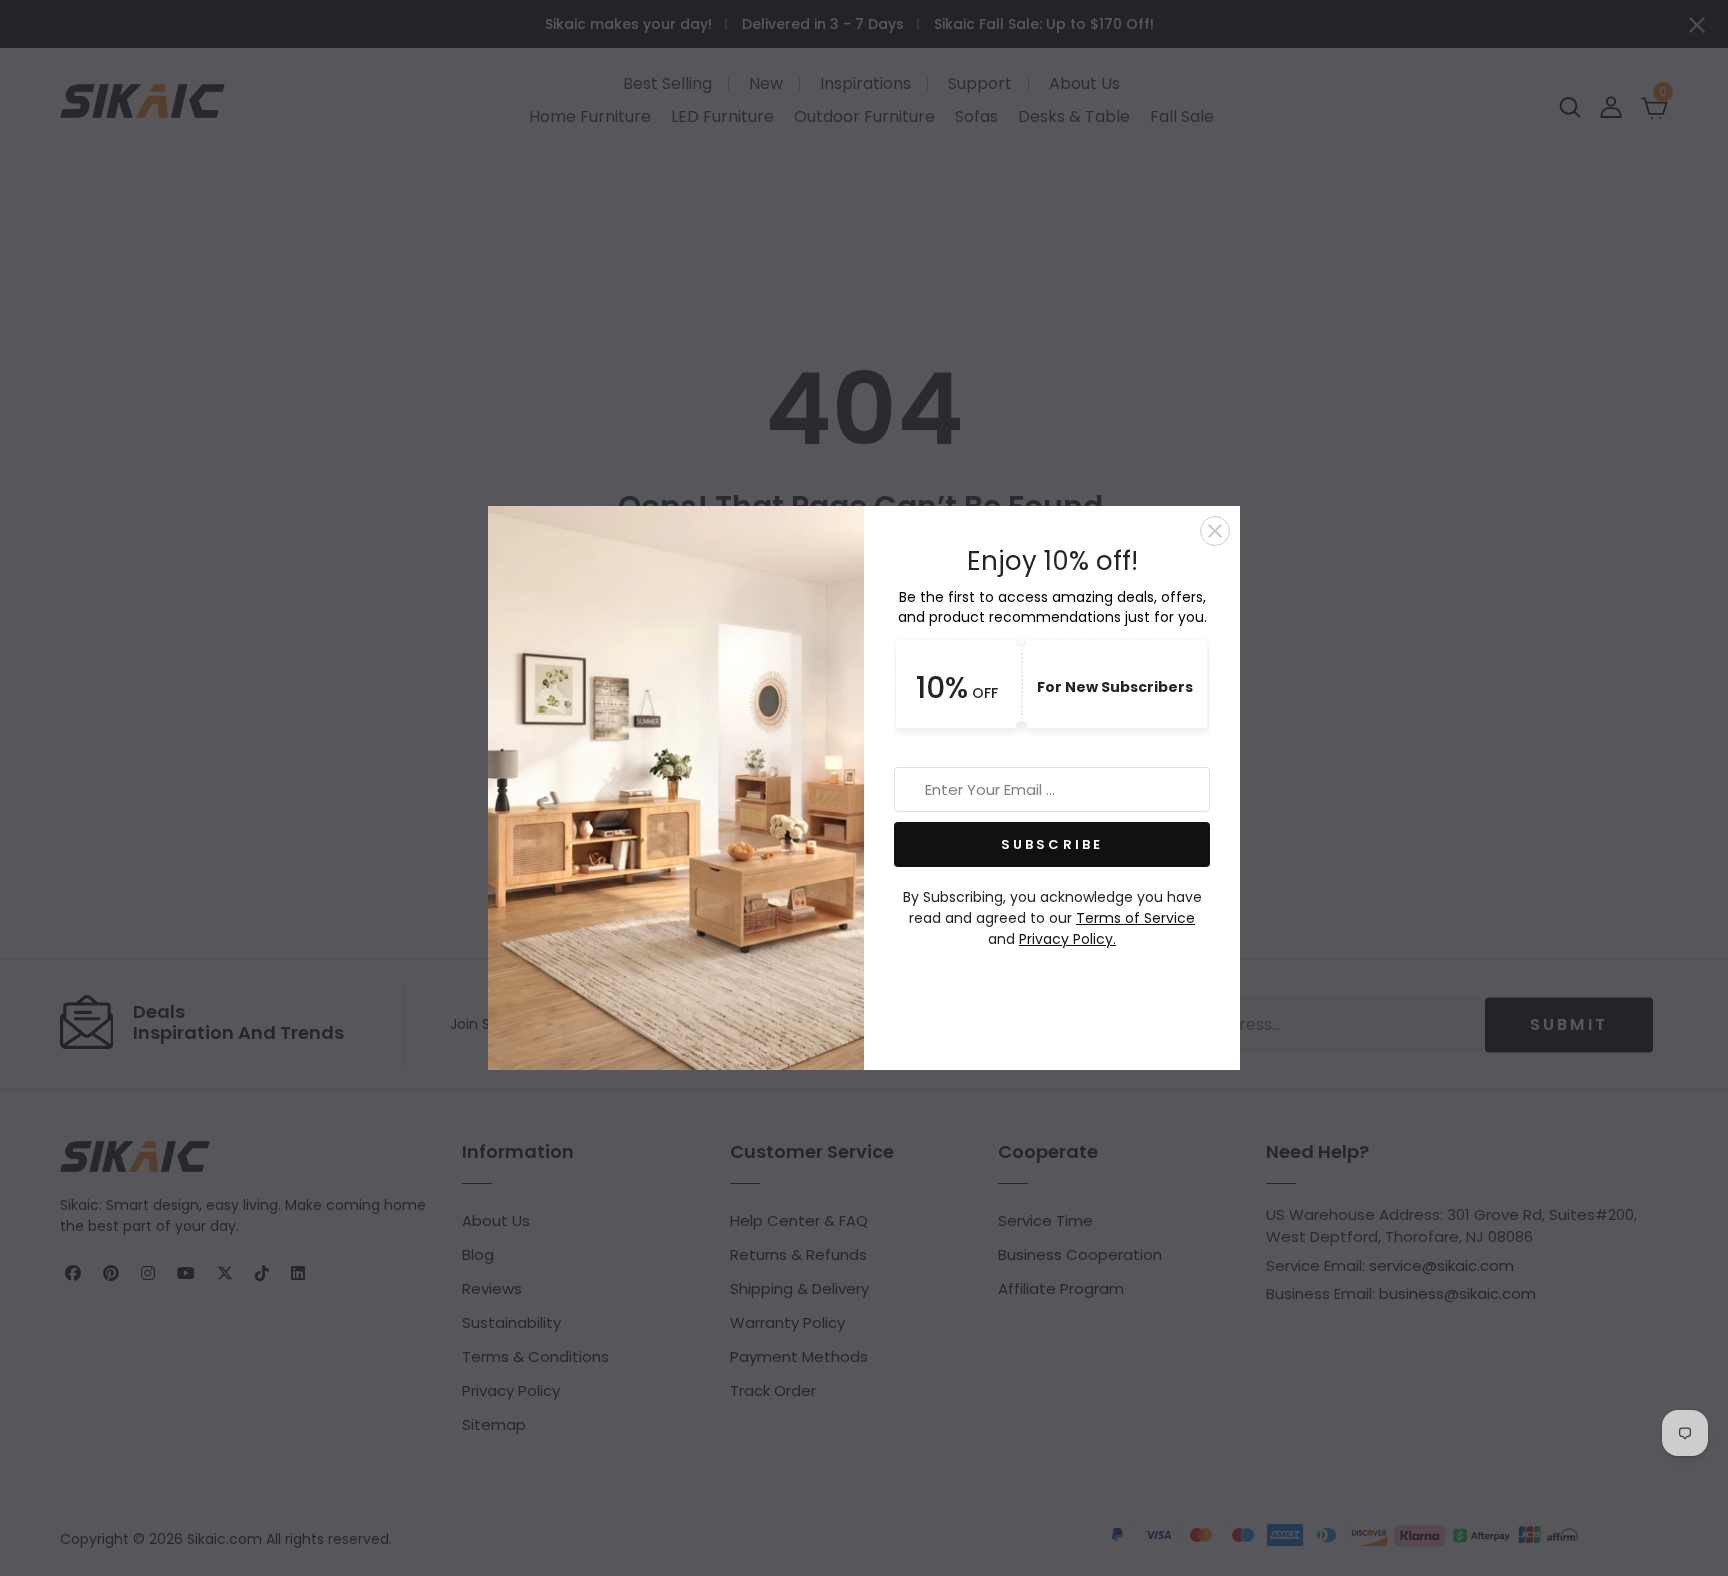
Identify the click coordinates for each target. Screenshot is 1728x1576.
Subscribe (1052, 844)
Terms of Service (1135, 918)
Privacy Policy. (1067, 939)
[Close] (1215, 531)
